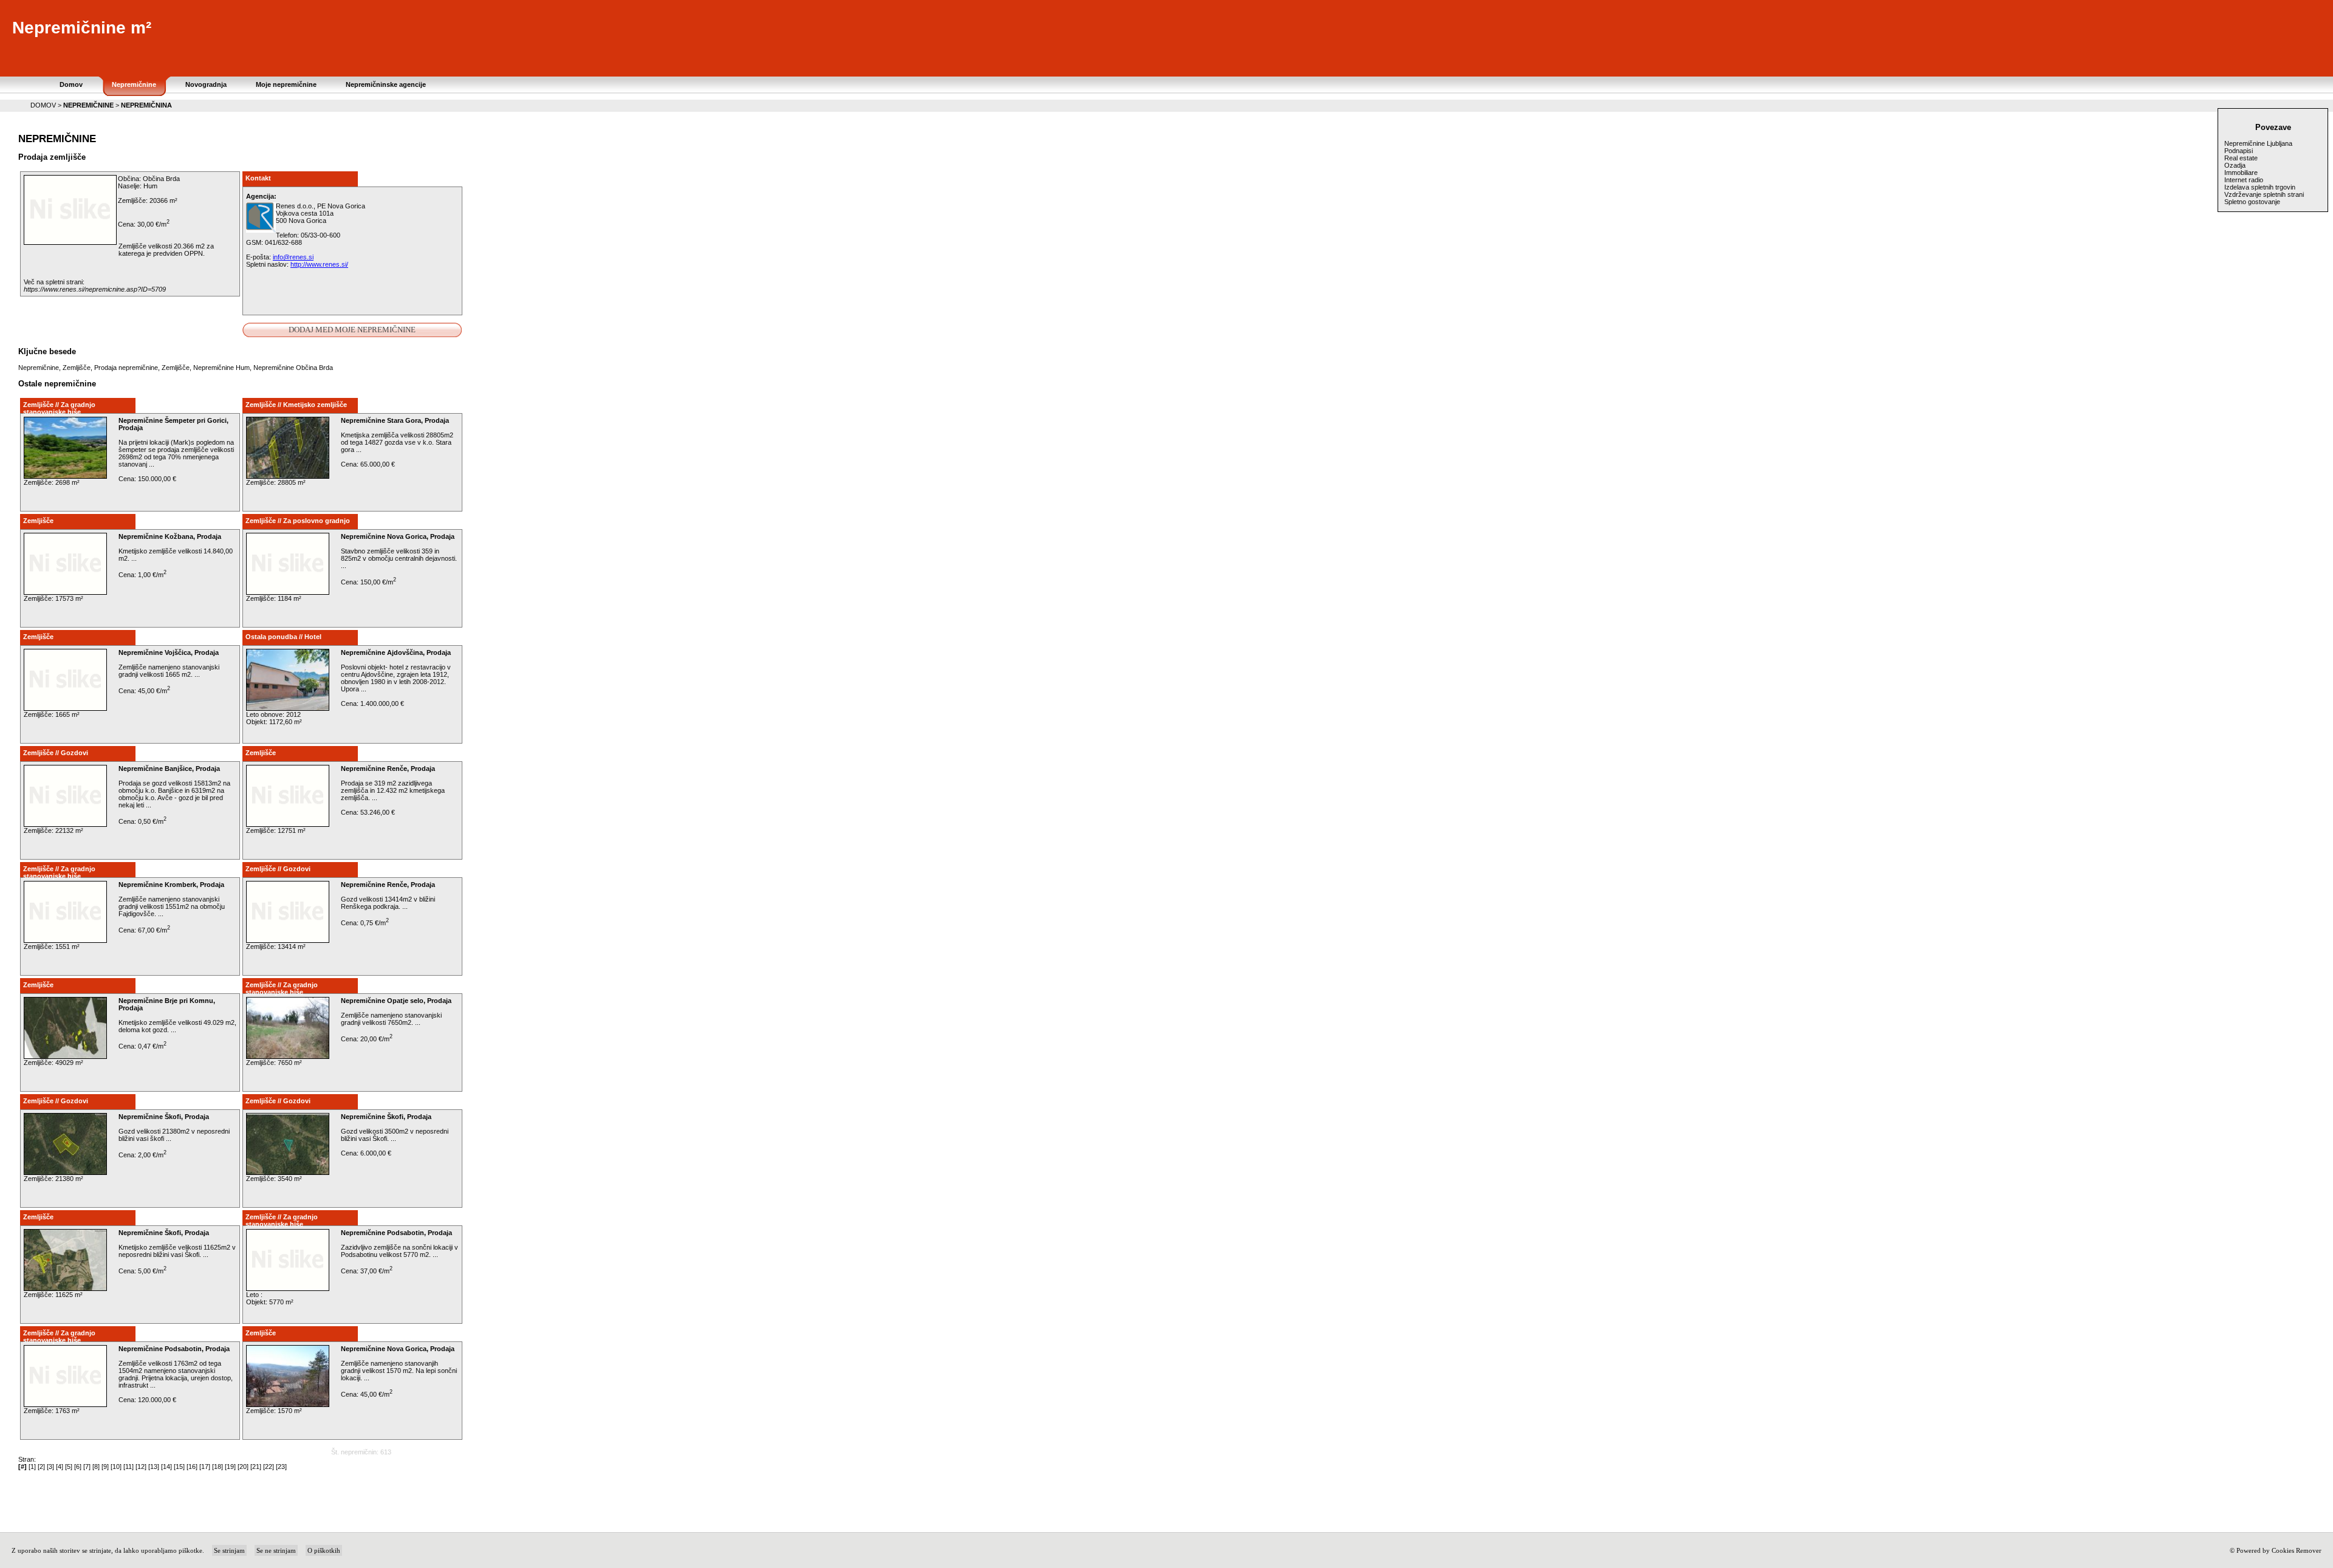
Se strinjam (229, 1550)
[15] (179, 1467)
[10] (116, 1467)
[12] (141, 1467)
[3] (50, 1467)
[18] (218, 1467)
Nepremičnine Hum (221, 368)
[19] (230, 1467)
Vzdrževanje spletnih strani (2264, 194)
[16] (192, 1467)
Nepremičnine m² (82, 28)
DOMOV (43, 105)
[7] (87, 1467)
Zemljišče (77, 368)
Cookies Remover (2297, 1550)
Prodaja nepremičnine (126, 368)
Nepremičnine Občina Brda (293, 368)
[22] (269, 1467)
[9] (105, 1467)
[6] (78, 1467)
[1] (32, 1467)
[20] (243, 1467)
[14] (166, 1467)
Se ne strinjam (276, 1550)
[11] (128, 1467)
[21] (256, 1467)
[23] (281, 1467)
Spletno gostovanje (2252, 202)
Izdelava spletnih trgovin (2260, 187)
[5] (69, 1467)
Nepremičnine (39, 368)
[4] (60, 1467)
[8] (96, 1467)
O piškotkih (324, 1550)
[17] (205, 1467)
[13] (154, 1467)
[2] (41, 1467)
